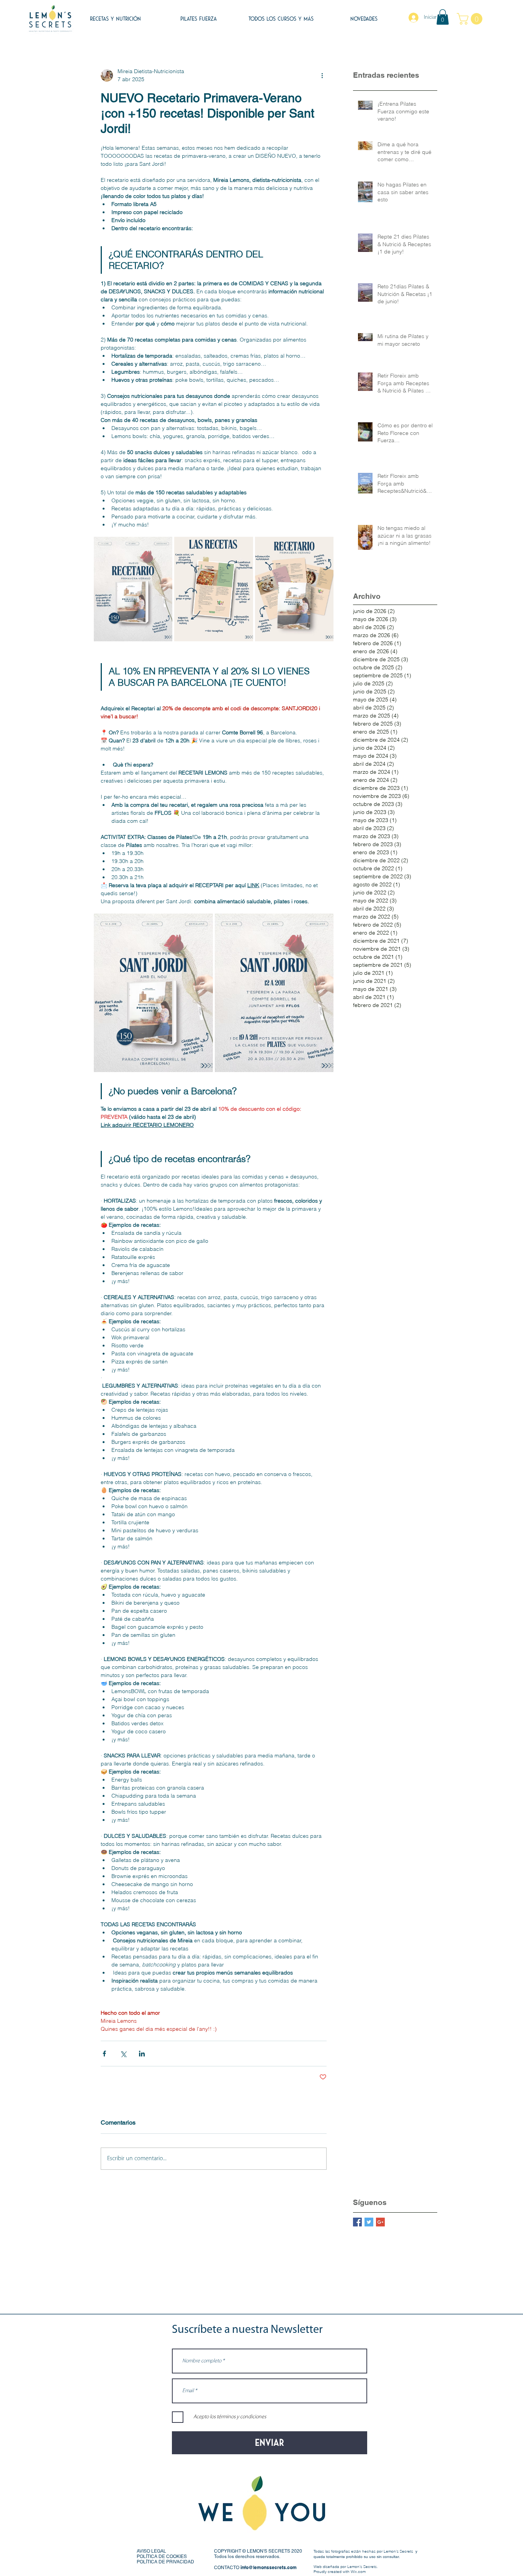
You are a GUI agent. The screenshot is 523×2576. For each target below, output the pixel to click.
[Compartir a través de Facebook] (104, 2054)
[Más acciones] (322, 75)
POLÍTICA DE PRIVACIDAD (165, 2562)
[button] (443, 17)
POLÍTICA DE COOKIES (162, 2556)
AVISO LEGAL (151, 2551)
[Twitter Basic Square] (369, 2222)
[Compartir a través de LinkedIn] (142, 2054)
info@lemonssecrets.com (269, 2567)
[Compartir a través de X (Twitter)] (123, 2054)
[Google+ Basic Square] (380, 2222)
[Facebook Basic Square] (357, 2222)
